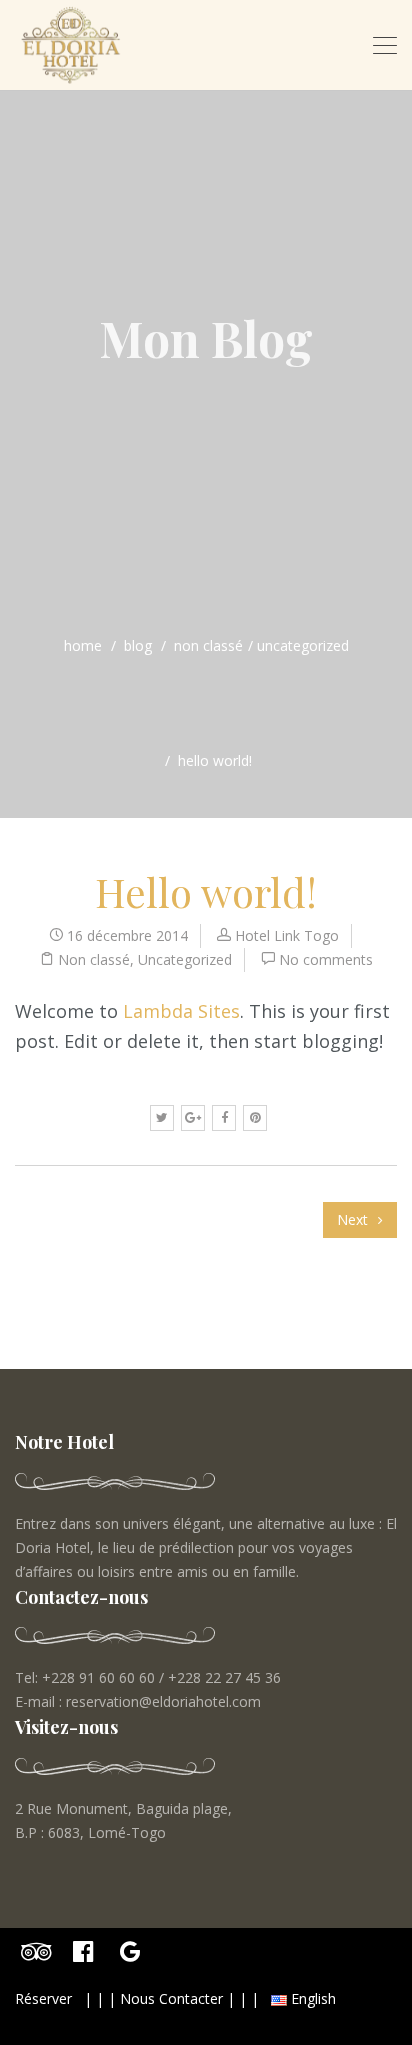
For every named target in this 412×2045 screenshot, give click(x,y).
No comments (326, 959)
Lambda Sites (181, 1011)
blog (138, 645)
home (83, 645)
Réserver (43, 1998)
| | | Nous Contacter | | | (171, 1998)
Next (354, 1219)
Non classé (208, 645)
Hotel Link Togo (287, 935)
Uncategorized (303, 645)
